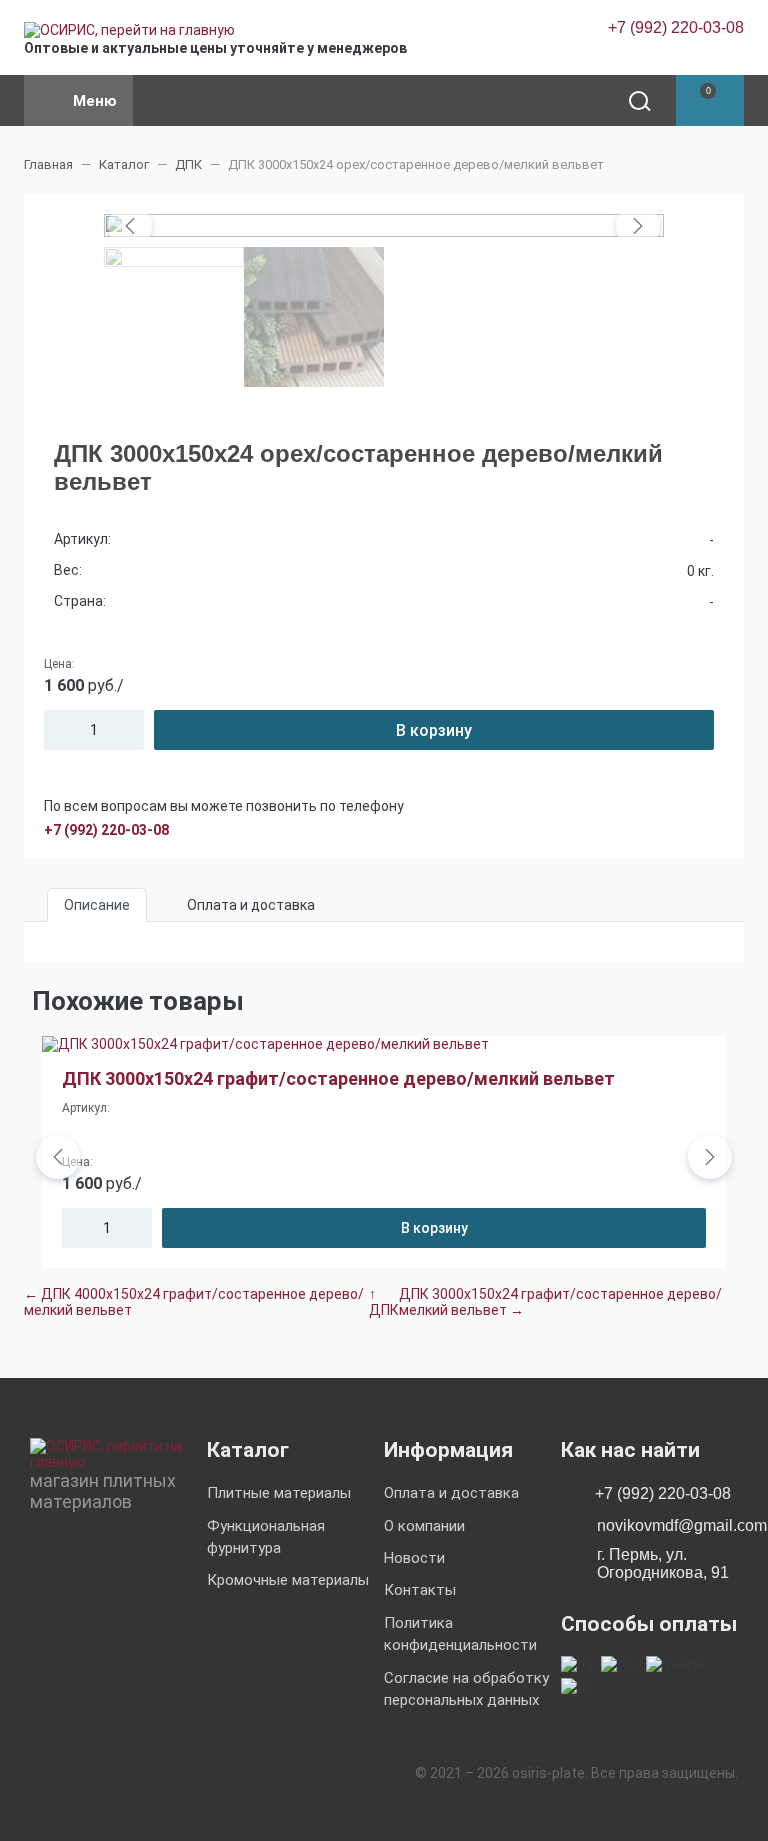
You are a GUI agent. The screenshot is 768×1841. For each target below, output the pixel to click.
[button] (710, 100)
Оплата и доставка (451, 1493)
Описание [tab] (97, 905)
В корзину (434, 730)
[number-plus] (130, 730)
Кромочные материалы (288, 1580)
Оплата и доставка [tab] (251, 905)
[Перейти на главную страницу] (129, 30)
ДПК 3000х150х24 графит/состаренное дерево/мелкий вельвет (338, 1078)
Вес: (68, 570)
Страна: (80, 601)
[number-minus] (57, 730)
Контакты (420, 1590)
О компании (424, 1526)
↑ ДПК (384, 1302)
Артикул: (82, 539)
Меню (95, 101)
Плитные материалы (279, 1493)
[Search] (638, 100)
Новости (414, 1558)
